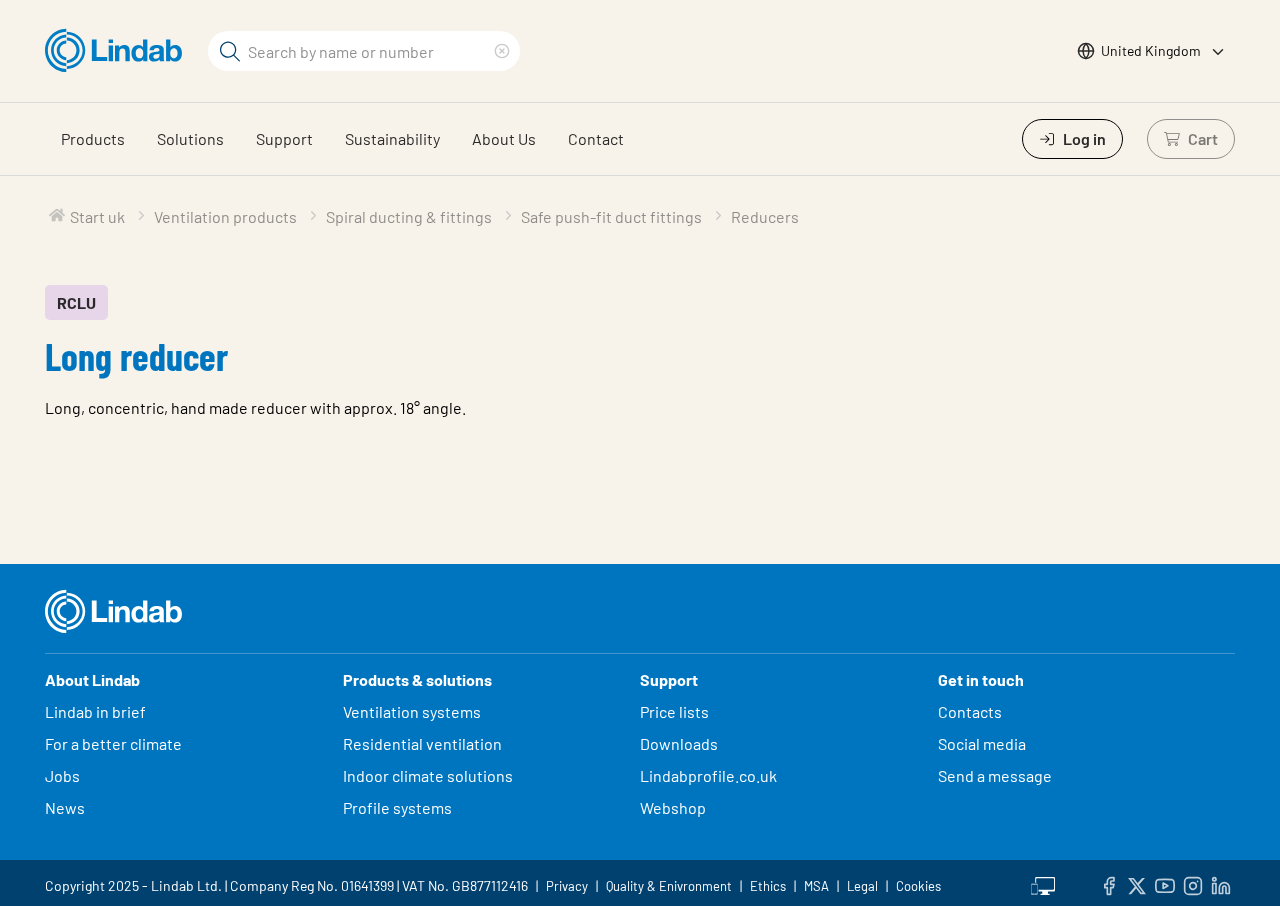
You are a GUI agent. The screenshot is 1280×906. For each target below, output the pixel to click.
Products (93, 138)
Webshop (673, 807)
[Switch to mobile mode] (1043, 883)
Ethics (768, 886)
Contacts (970, 711)
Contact (596, 138)
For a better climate (113, 743)
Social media (982, 743)
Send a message (995, 775)
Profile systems (397, 807)
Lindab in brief (95, 711)
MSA (816, 886)
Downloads (679, 743)
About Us (504, 138)
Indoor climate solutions (428, 775)
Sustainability (392, 138)
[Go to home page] (118, 51)
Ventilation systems (412, 711)
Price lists (674, 711)
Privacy (567, 886)
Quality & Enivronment (669, 886)
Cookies (918, 886)
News (65, 807)
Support (284, 138)
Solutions (190, 138)
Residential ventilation (422, 743)
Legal (862, 886)
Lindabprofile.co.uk (708, 775)
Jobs (62, 775)
